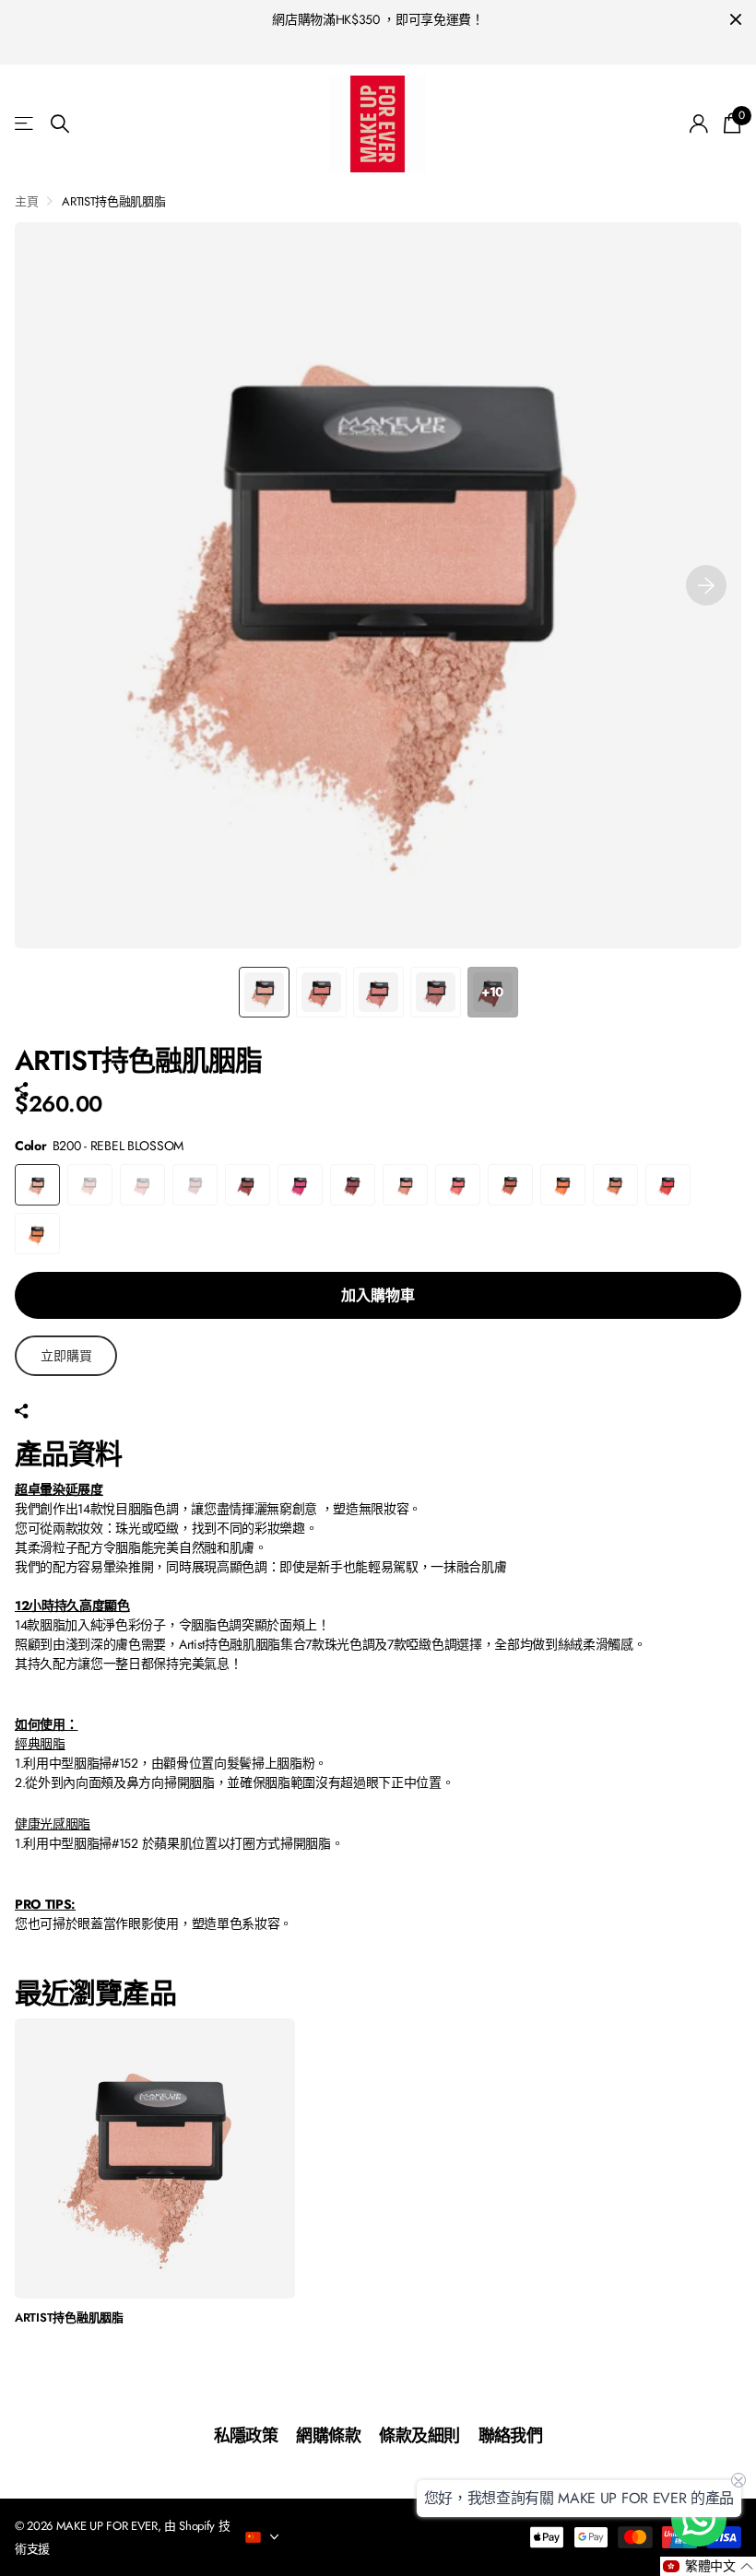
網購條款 (328, 2436)
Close (736, 20)
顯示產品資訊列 (25, 124)
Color (99, 1146)
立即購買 (66, 1356)
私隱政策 (246, 2436)
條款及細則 (419, 2436)
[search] (60, 124)
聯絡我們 (511, 2436)
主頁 (26, 201)
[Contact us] (699, 2519)
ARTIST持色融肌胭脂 (69, 2318)
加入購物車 (378, 1295)
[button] (706, 585)
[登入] (699, 124)
